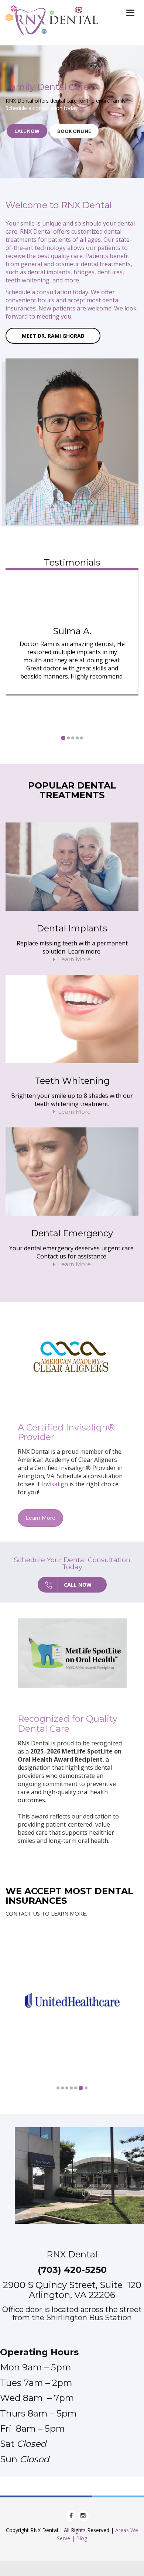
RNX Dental (72, 2254)
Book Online (74, 131)
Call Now (27, 131)
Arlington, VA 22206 (72, 2295)
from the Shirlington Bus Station (72, 2318)
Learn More (74, 959)
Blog (82, 2538)
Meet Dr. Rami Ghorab (53, 336)
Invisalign (55, 1484)
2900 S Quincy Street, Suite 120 (72, 2285)
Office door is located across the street (72, 2309)
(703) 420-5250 (72, 2270)
